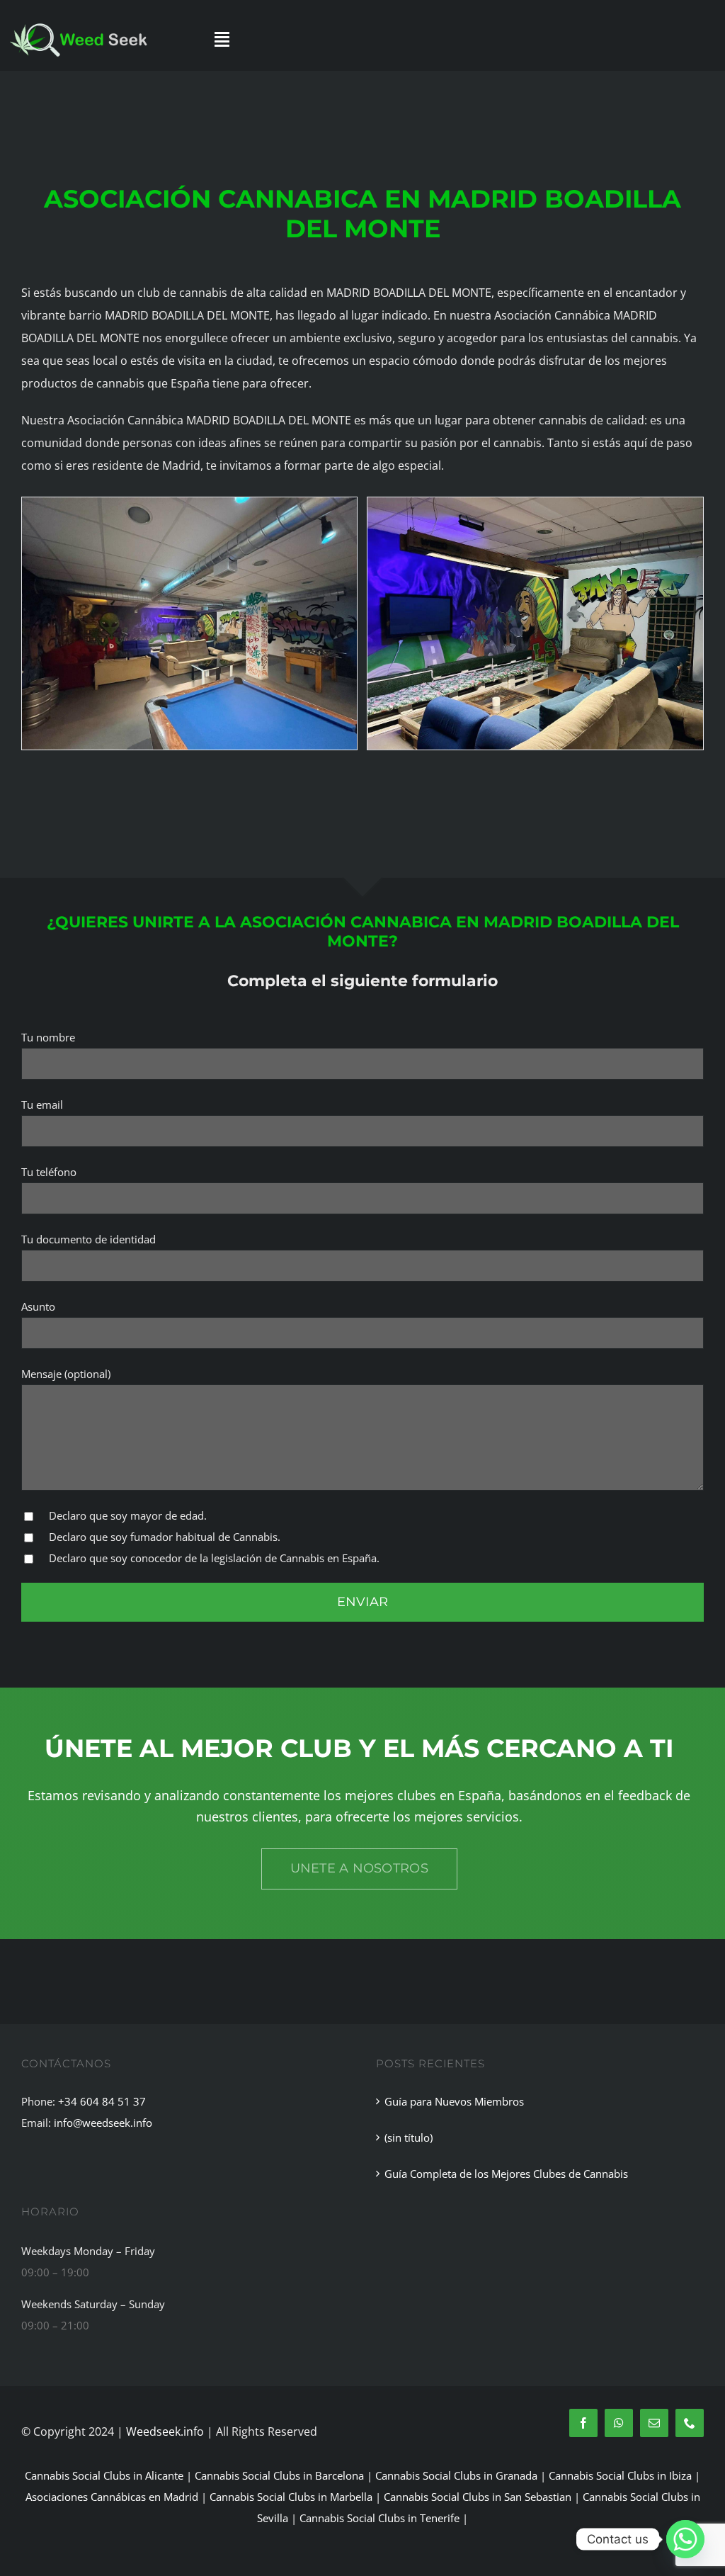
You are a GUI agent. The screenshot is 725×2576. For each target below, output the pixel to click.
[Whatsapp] (685, 2539)
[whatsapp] (619, 2423)
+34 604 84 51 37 (102, 2101)
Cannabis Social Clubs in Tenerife (379, 2518)
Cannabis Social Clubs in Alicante (104, 2475)
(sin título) (409, 2137)
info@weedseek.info (103, 2123)
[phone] (690, 2423)
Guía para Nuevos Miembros (454, 2101)
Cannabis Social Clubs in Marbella (291, 2497)
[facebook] (583, 2423)
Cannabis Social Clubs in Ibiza (620, 2475)
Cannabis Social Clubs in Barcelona (279, 2475)
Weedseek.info (165, 2431)
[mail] (654, 2423)
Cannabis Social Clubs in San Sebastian (478, 2497)
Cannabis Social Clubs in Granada (456, 2475)
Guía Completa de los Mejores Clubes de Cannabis (506, 2174)
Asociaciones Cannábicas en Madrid (112, 2497)
